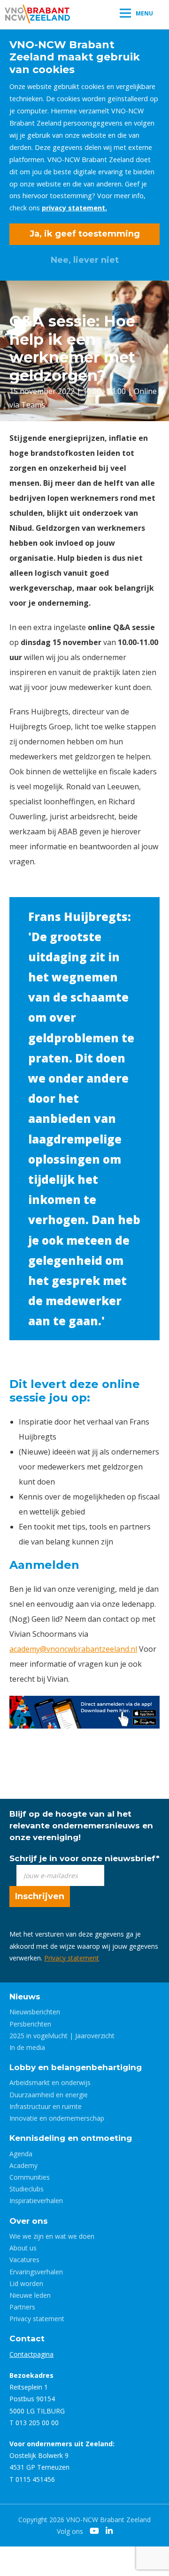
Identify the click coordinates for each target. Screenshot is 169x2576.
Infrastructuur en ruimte (46, 2106)
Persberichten (30, 2024)
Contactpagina (31, 2354)
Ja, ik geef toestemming (85, 234)
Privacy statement (72, 1958)
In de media (27, 2047)
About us (23, 2248)
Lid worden (26, 2283)
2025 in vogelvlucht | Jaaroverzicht (62, 2036)
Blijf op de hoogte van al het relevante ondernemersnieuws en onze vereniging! (81, 1826)
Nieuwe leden (30, 2295)
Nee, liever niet (85, 260)
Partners (22, 2307)
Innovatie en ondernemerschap (57, 2118)
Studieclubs (27, 2189)
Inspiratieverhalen (36, 2201)
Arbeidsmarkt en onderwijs (50, 2082)
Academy (23, 2165)
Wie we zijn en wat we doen (52, 2236)
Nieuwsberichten (35, 2012)
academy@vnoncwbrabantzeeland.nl (73, 1649)
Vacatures (24, 2260)
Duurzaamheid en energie (49, 2095)
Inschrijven (40, 1896)
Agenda (21, 2154)
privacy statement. (74, 208)
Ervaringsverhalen (36, 2272)
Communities (30, 2177)
